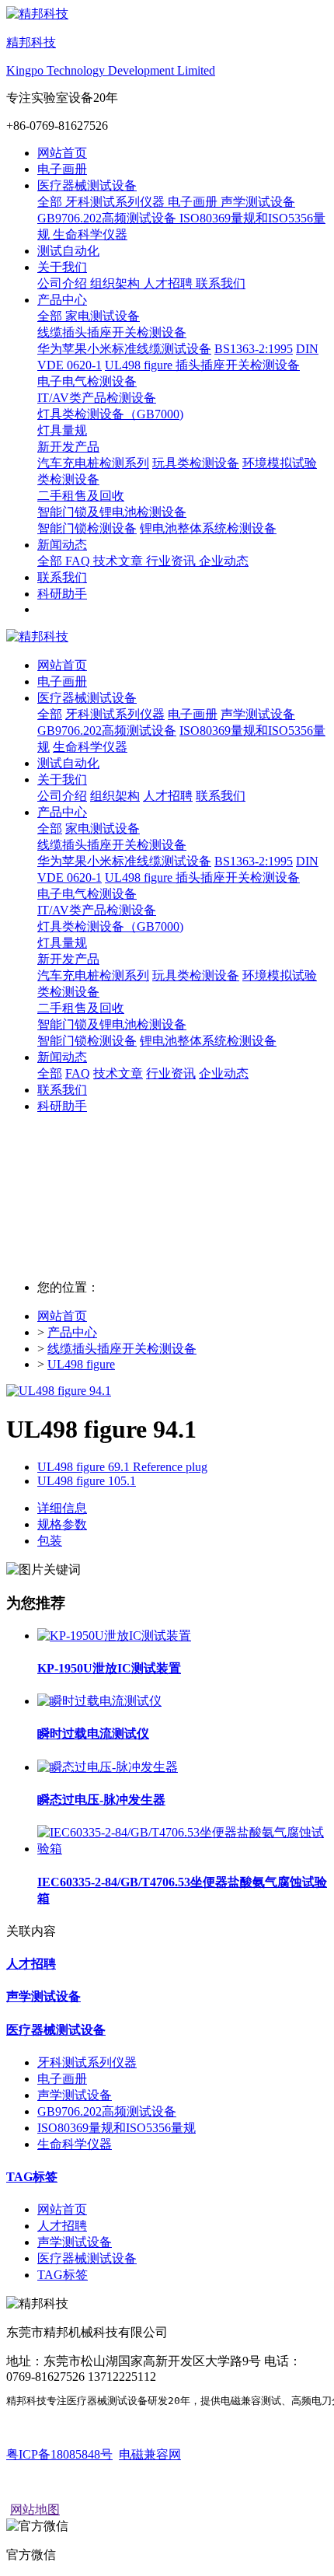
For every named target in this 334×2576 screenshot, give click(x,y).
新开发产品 (68, 959)
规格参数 (62, 1524)
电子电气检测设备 (87, 894)
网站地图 (35, 2510)
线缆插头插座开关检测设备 (112, 845)
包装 (50, 1541)
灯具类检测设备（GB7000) (110, 926)
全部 (51, 202)
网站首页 (62, 153)
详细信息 (62, 1508)
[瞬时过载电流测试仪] (99, 1701)
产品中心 (72, 1332)
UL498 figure (81, 1364)
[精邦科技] (167, 637)
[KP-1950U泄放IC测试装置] (114, 1636)
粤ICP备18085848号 (59, 2454)
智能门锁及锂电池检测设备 (112, 1024)
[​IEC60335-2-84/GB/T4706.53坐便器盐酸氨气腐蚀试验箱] (183, 1849)
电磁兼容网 (150, 2454)
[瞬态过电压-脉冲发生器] (108, 1767)
